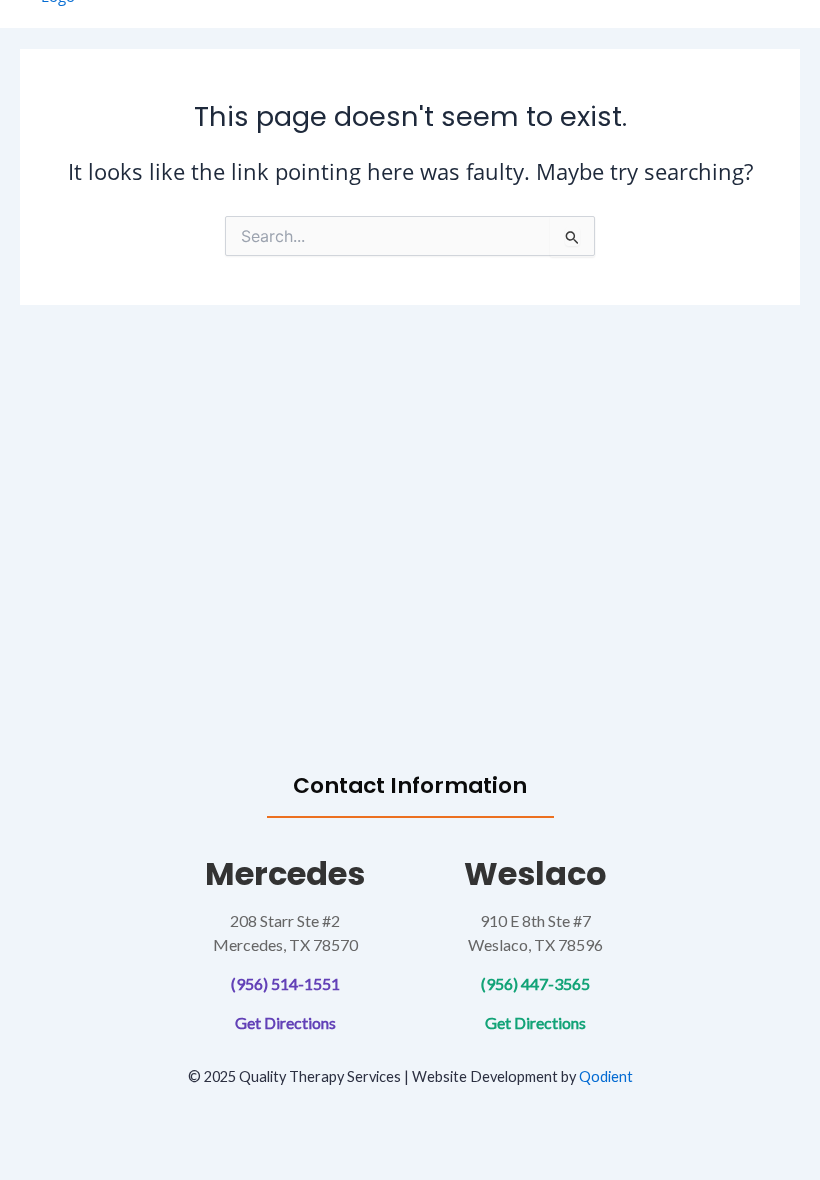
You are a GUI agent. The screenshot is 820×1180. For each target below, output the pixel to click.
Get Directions (285, 1022)
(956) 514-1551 (285, 983)
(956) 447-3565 (535, 983)
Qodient (606, 1076)
